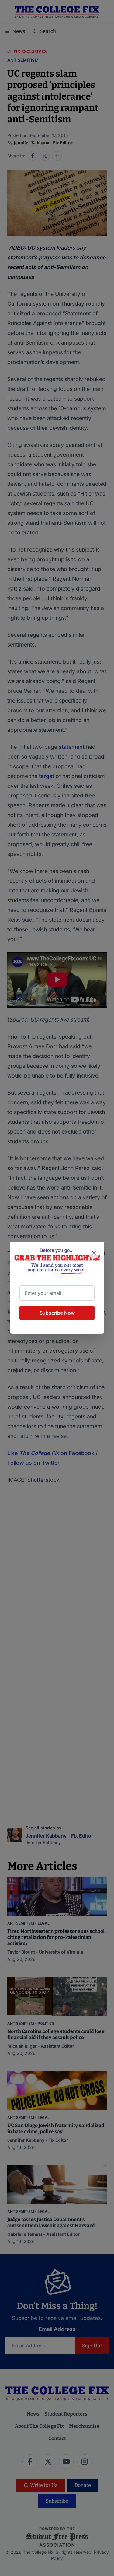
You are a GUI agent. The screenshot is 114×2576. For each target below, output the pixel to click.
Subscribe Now (57, 1313)
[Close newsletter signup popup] (94, 1253)
